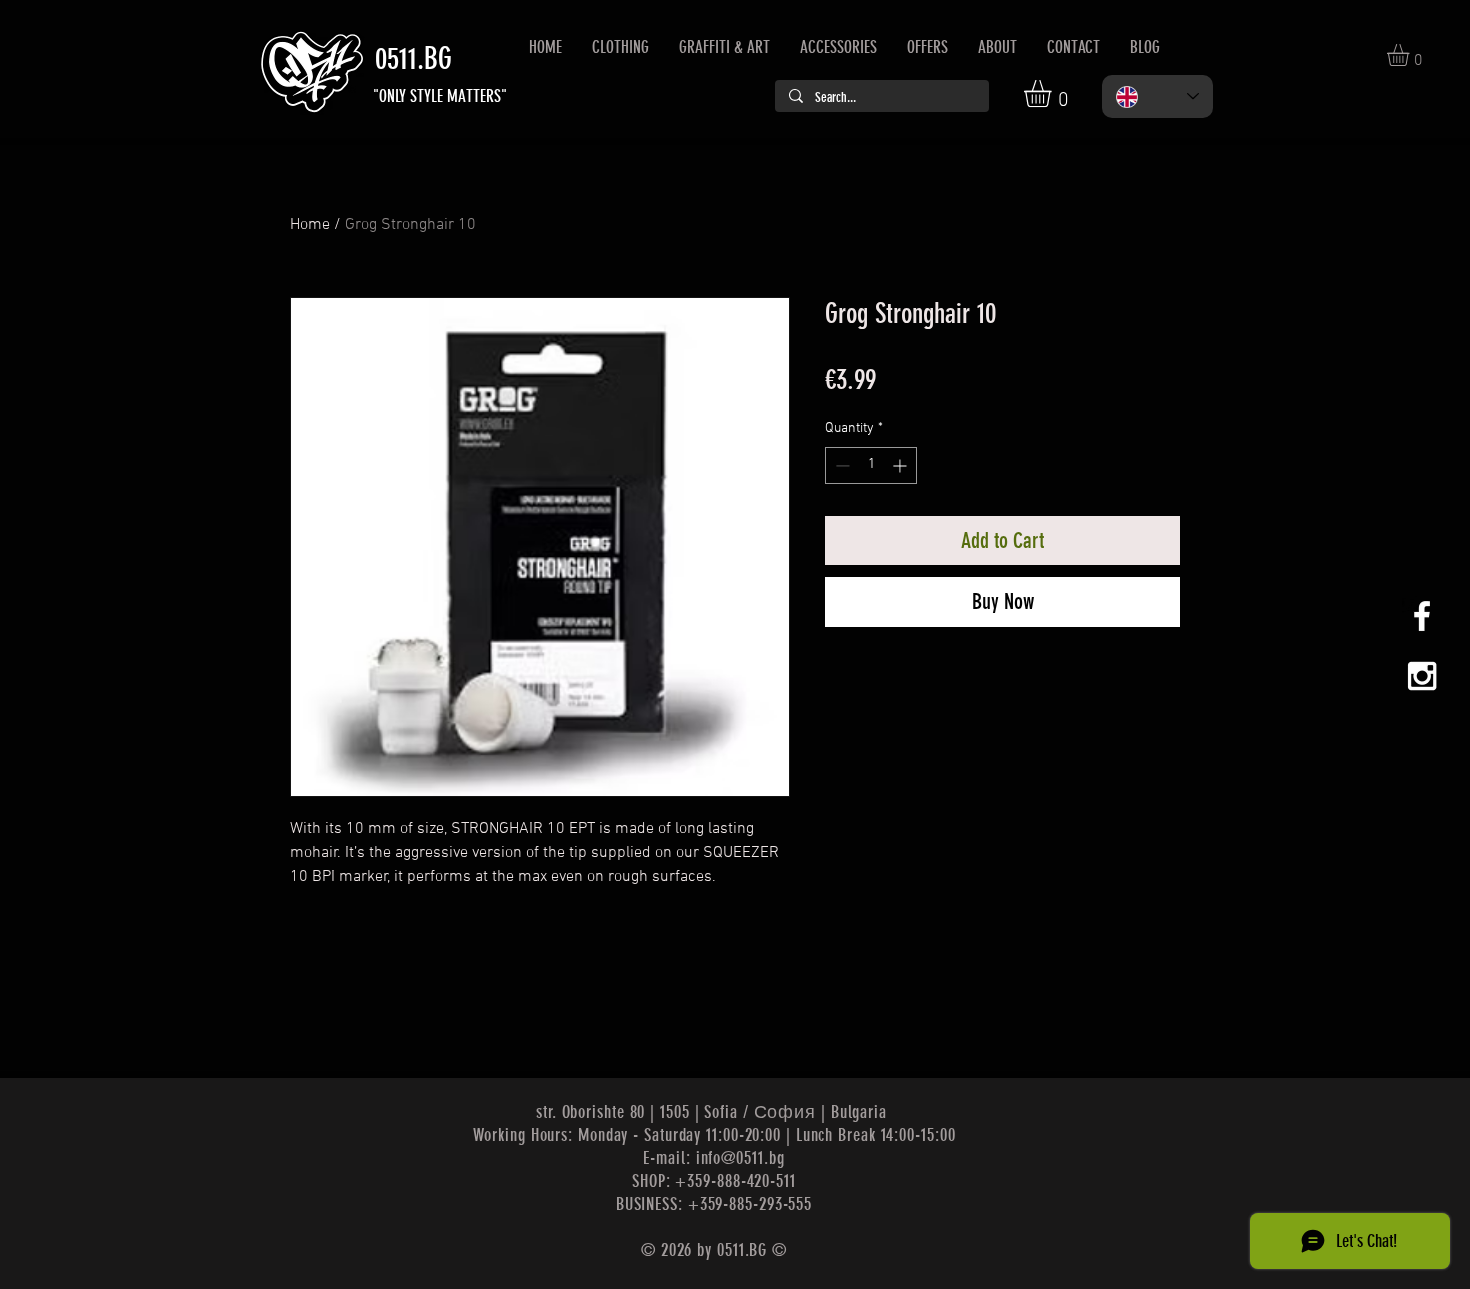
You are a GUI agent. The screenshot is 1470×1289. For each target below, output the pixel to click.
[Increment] (901, 465)
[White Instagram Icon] (1422, 676)
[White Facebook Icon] (1422, 616)
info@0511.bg (740, 1158)
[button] (1053, 93)
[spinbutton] (871, 465)
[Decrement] (840, 465)
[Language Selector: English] (1157, 96)
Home (310, 225)
